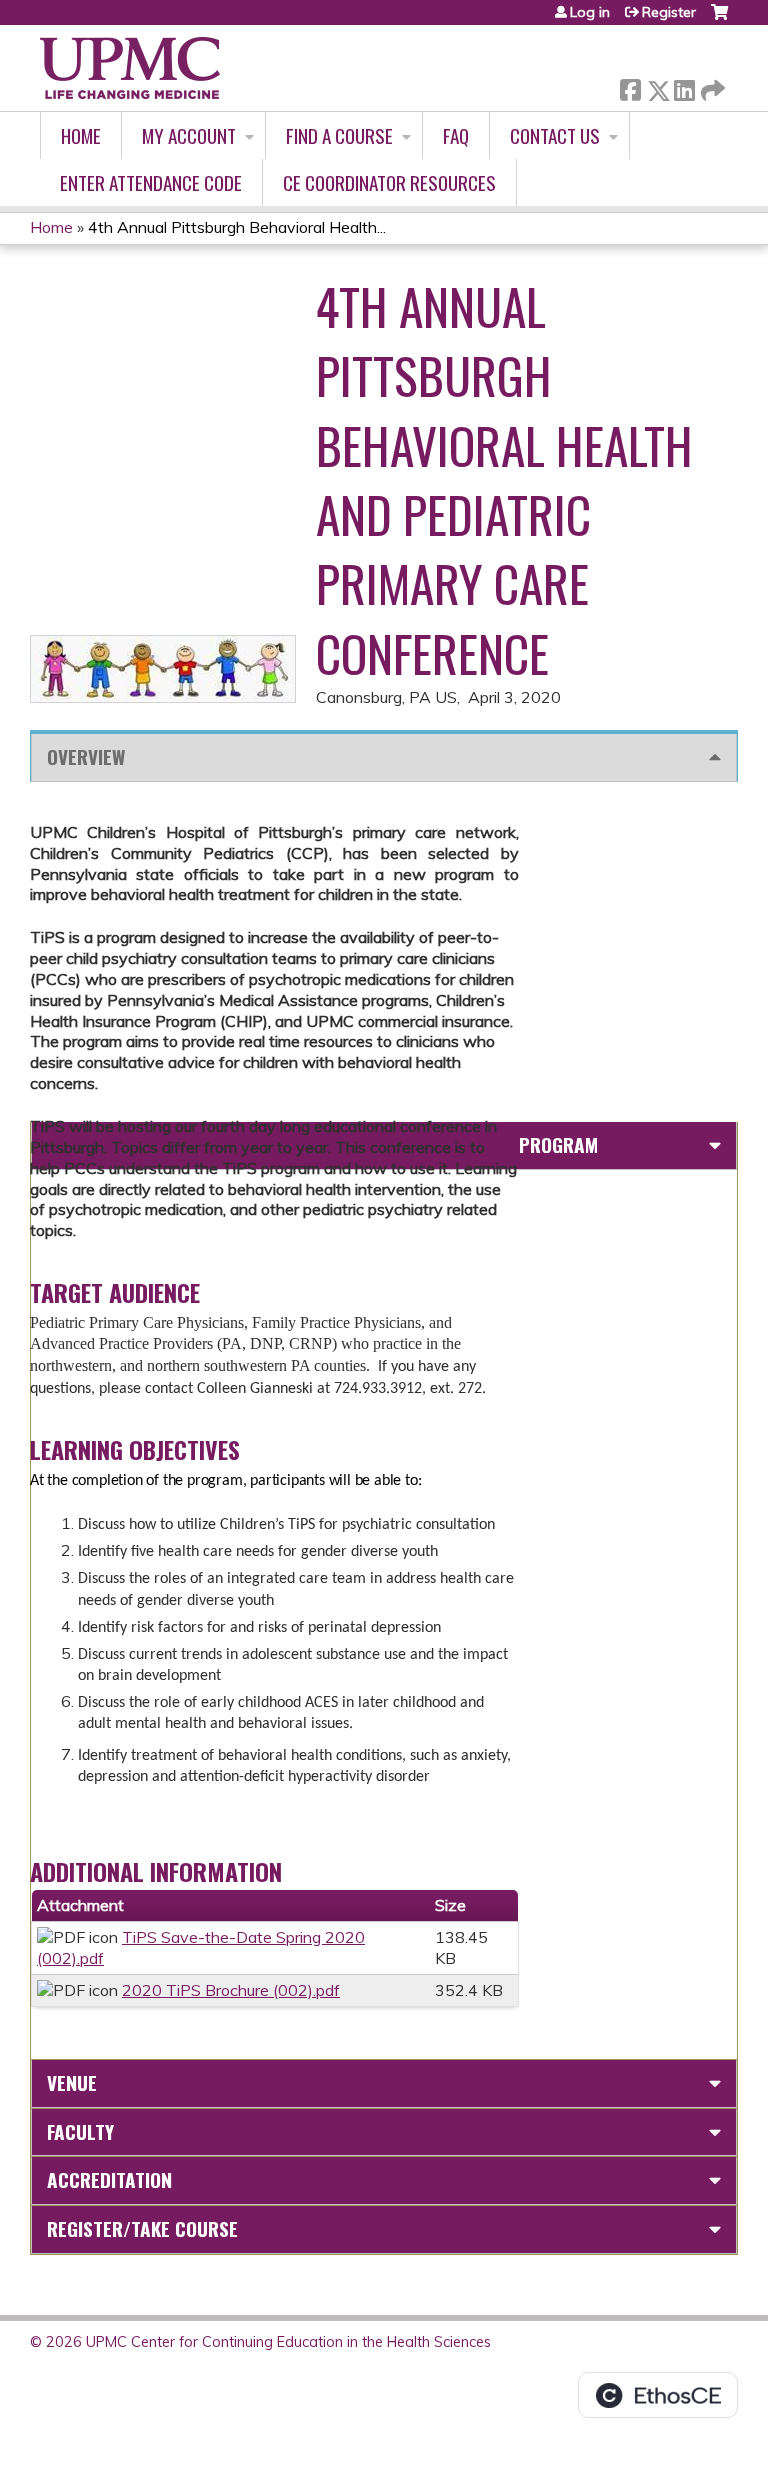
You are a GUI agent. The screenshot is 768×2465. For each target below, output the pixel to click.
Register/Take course (142, 2228)
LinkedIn (684, 86)
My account (189, 135)
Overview (86, 756)
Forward (711, 85)
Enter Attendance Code (151, 182)
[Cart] (719, 19)
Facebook (630, 86)
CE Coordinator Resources (389, 182)
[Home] (130, 68)
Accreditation (109, 2179)
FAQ (456, 135)
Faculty (80, 2131)
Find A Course (339, 135)
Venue (72, 2082)
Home (81, 135)
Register (669, 12)
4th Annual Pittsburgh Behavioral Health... (237, 227)
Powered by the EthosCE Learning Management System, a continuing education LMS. (658, 2395)
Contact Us (555, 135)
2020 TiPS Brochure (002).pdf (231, 1990)
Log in (590, 12)
